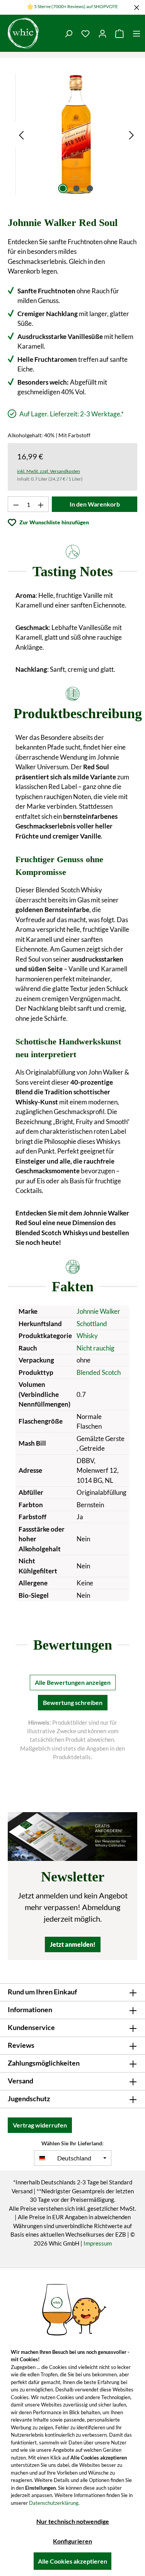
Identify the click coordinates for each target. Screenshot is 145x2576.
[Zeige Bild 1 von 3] (63, 188)
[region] (76, 134)
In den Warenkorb (95, 504)
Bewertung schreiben (73, 1702)
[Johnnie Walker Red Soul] (76, 134)
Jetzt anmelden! (73, 1944)
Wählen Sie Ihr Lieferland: (72, 2143)
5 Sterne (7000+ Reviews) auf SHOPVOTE (76, 6)
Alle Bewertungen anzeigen (73, 1682)
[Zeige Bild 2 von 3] (76, 188)
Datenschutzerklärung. (54, 2503)
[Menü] (136, 33)
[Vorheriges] (21, 134)
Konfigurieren (72, 2541)
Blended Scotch (99, 1372)
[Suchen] (68, 33)
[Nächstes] (131, 134)
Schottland (92, 1324)
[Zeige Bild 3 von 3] (90, 188)
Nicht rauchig (96, 1348)
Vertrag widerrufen (40, 2125)
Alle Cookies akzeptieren (72, 2561)
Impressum (98, 2243)
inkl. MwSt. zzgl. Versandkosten (49, 471)
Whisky (87, 1336)
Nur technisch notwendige (73, 2521)
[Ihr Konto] (102, 33)
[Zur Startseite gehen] (23, 33)
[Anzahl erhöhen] (41, 504)
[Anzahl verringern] (16, 504)
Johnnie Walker (98, 1311)
